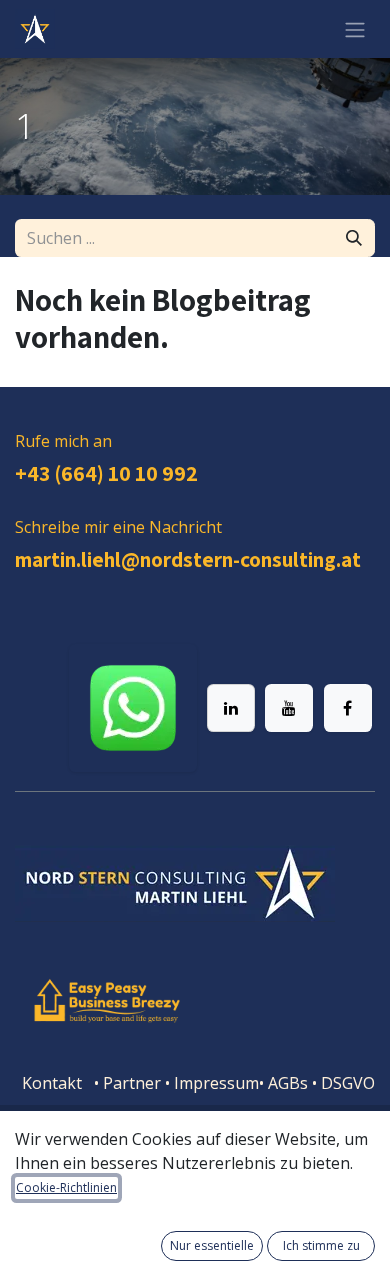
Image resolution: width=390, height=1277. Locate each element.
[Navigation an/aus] (355, 29)
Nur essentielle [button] (212, 1245)
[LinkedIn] (231, 708)
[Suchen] (354, 238)
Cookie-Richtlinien (66, 1187)
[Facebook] (348, 708)
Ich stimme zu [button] (321, 1245)
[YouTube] (289, 708)
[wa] (133, 708)
